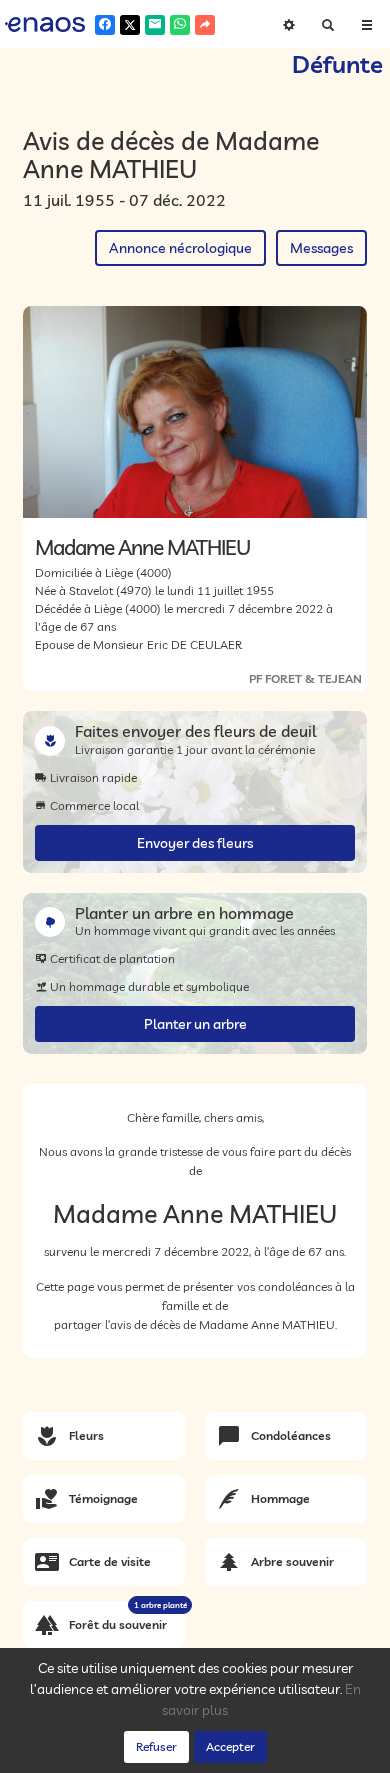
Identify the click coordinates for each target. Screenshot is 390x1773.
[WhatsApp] (180, 25)
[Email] (155, 25)
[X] (130, 25)
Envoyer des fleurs (195, 843)
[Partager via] (205, 25)
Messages (321, 248)
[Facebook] (105, 25)
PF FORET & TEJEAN (305, 678)
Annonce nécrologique (180, 248)
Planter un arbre (195, 1024)
